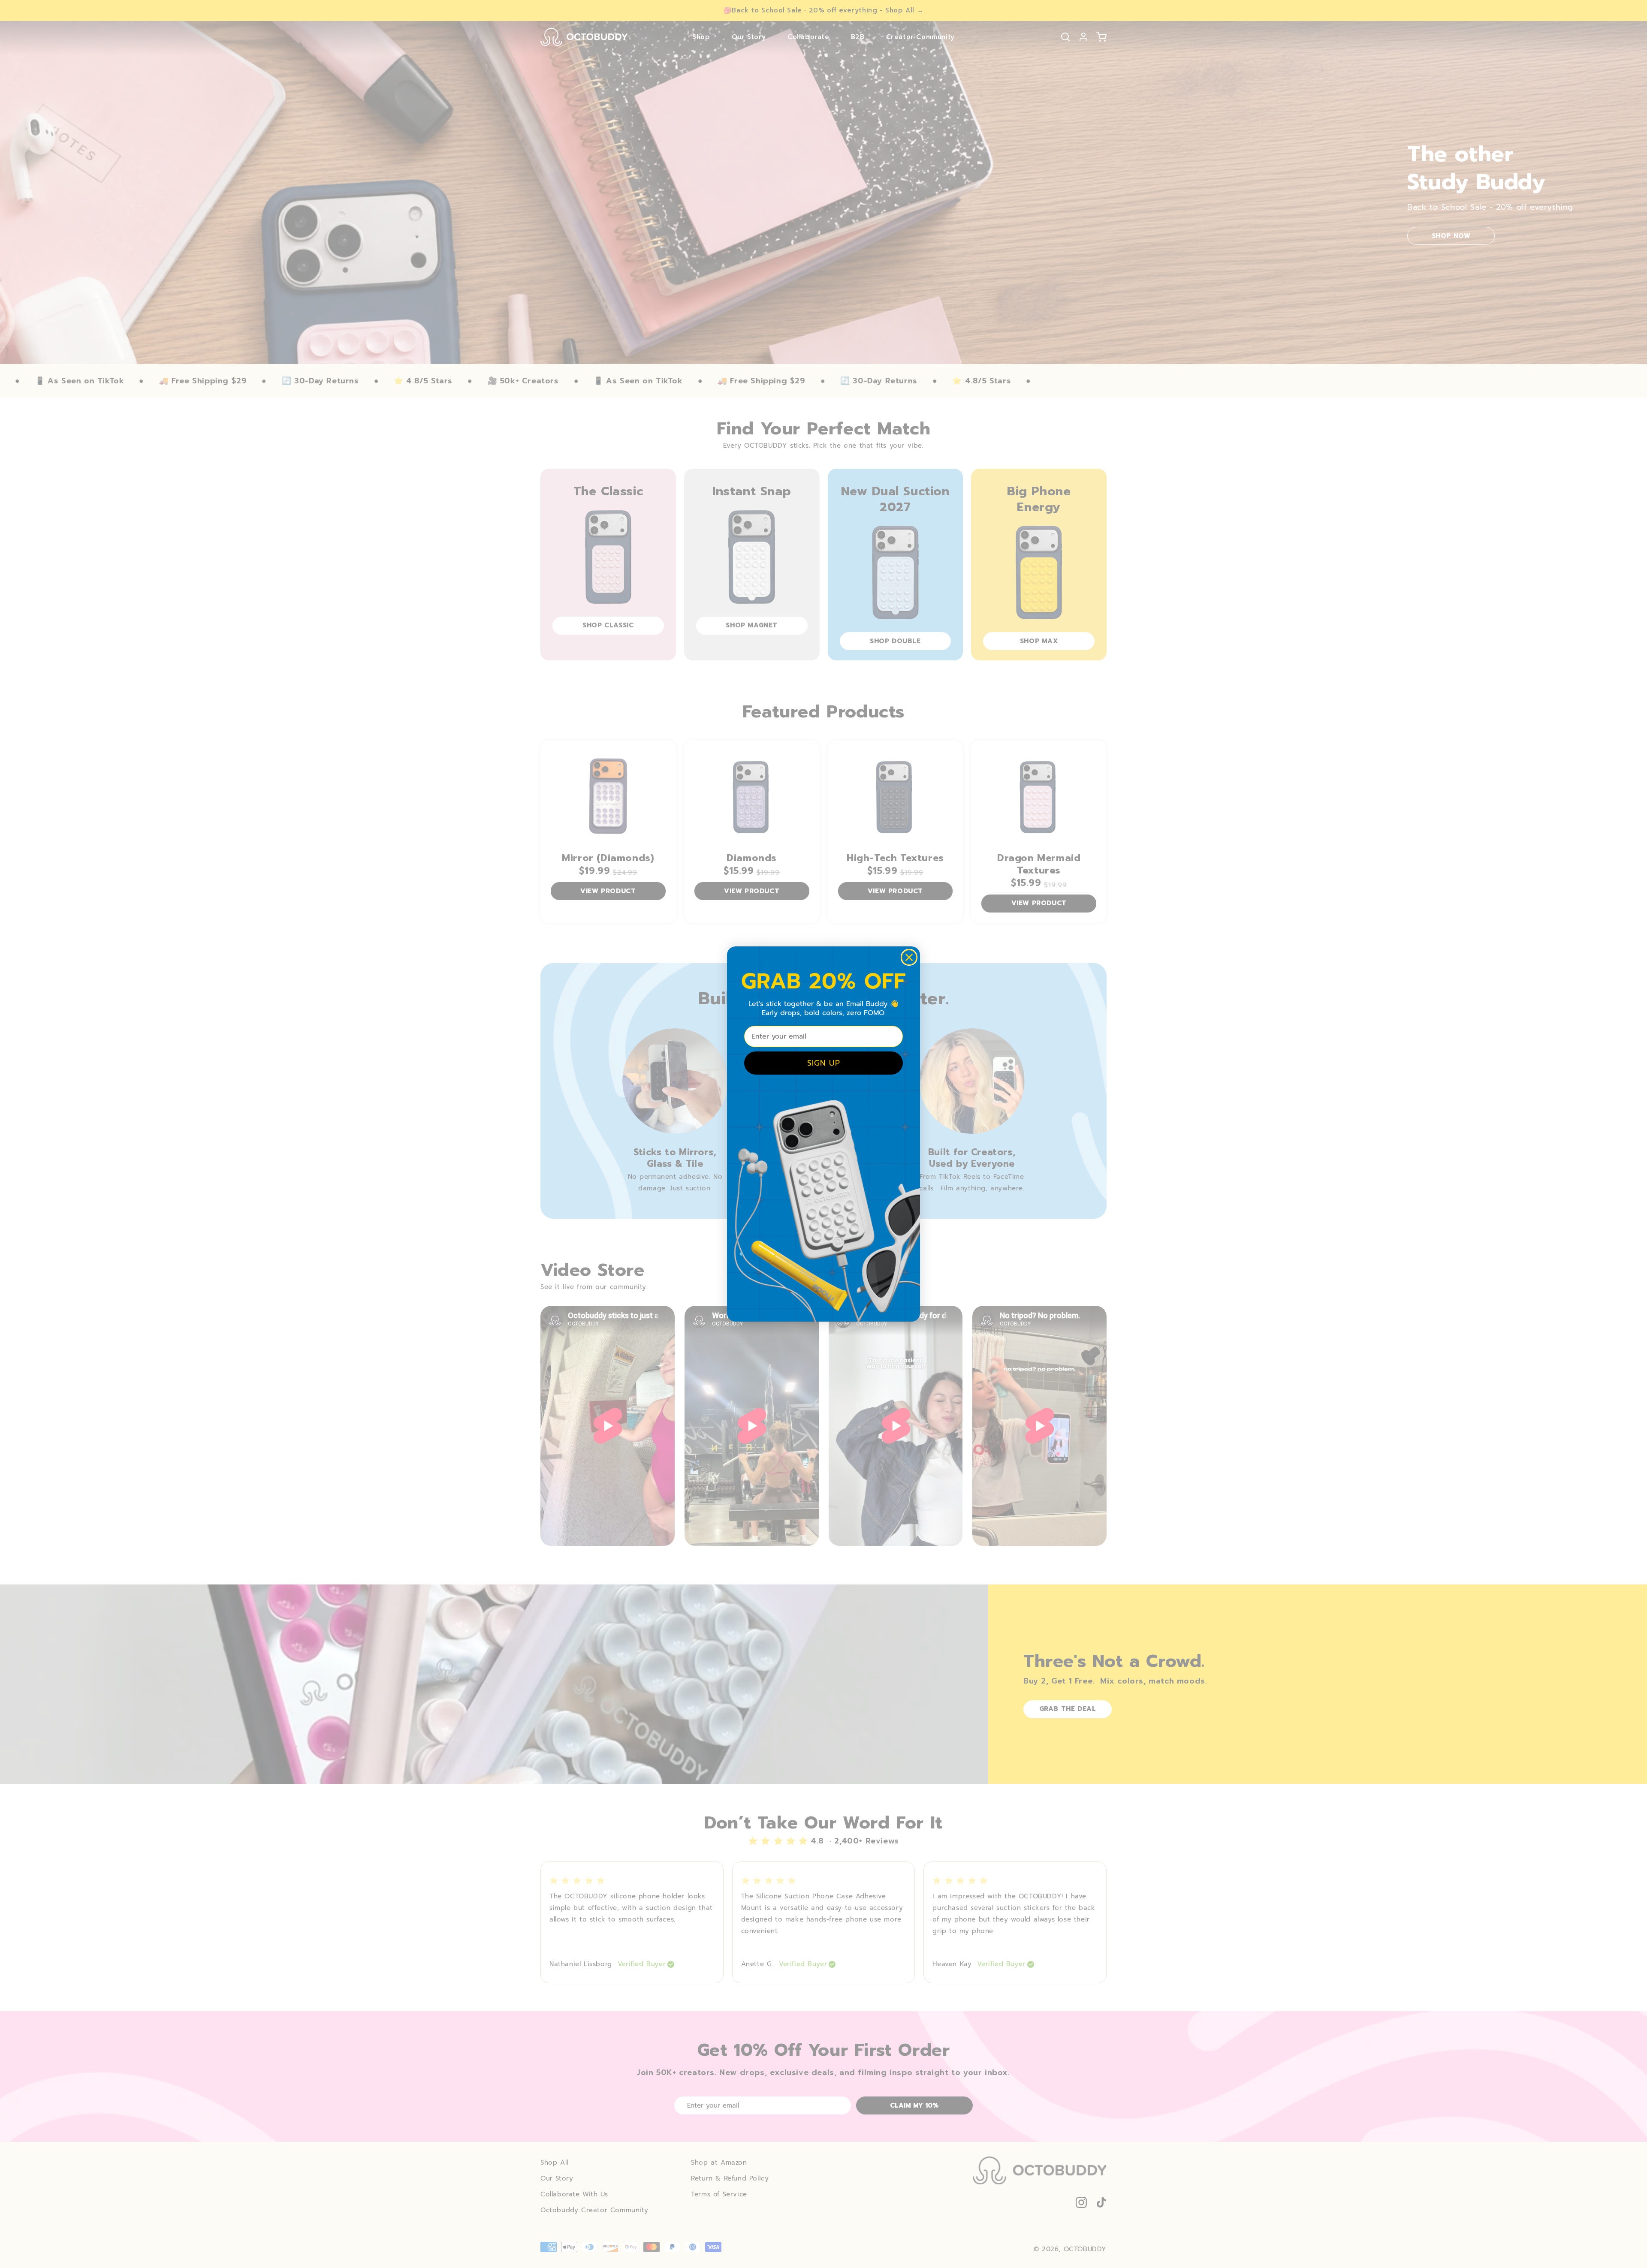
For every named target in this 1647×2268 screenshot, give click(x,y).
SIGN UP (824, 1063)
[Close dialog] (909, 957)
